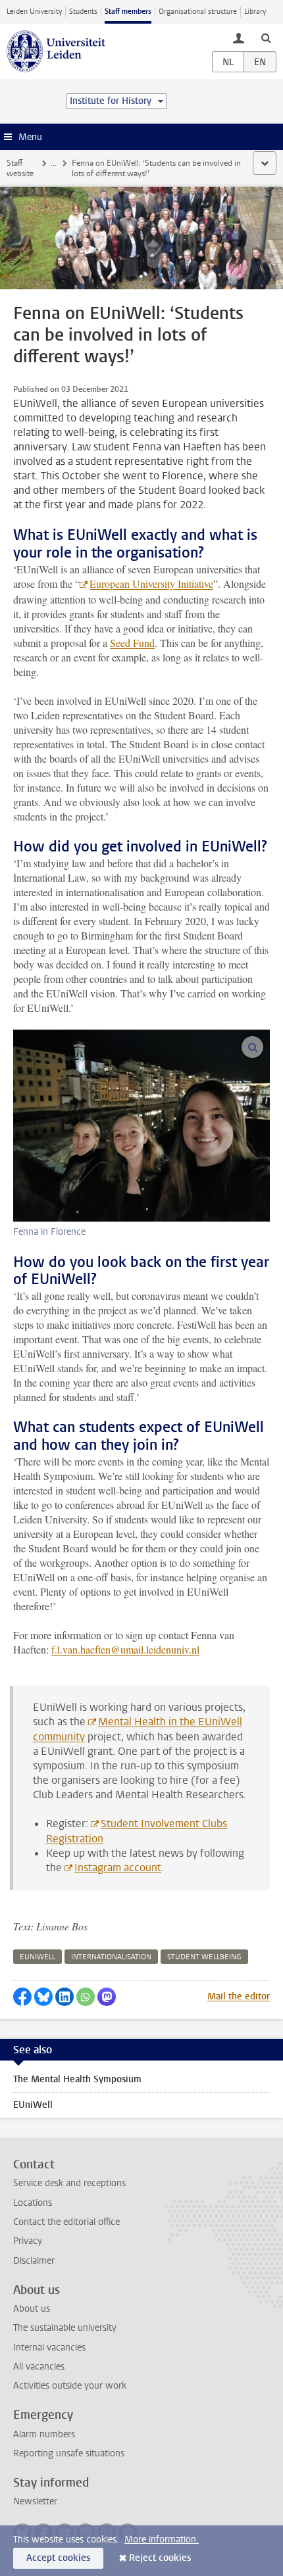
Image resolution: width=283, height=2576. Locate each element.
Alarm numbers (44, 2434)
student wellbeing (204, 1957)
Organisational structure (198, 12)
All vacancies (39, 2367)
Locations (33, 2203)
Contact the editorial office (66, 2222)
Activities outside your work (70, 2386)
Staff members (128, 12)
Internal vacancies (49, 2348)
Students (83, 12)
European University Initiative (151, 584)
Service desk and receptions (69, 2183)
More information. (162, 2540)
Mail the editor (239, 1996)
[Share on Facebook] (22, 1997)
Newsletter (35, 2501)
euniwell (38, 1957)
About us (32, 2309)
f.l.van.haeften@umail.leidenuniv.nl (125, 1649)
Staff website (20, 168)
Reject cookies (160, 2558)
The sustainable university (65, 2328)
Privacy (28, 2241)
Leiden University (34, 12)
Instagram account (118, 1868)
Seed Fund (132, 643)
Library (255, 12)
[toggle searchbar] (266, 37)
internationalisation (111, 1957)
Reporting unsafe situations (69, 2453)
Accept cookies (58, 2558)
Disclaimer (34, 2261)
